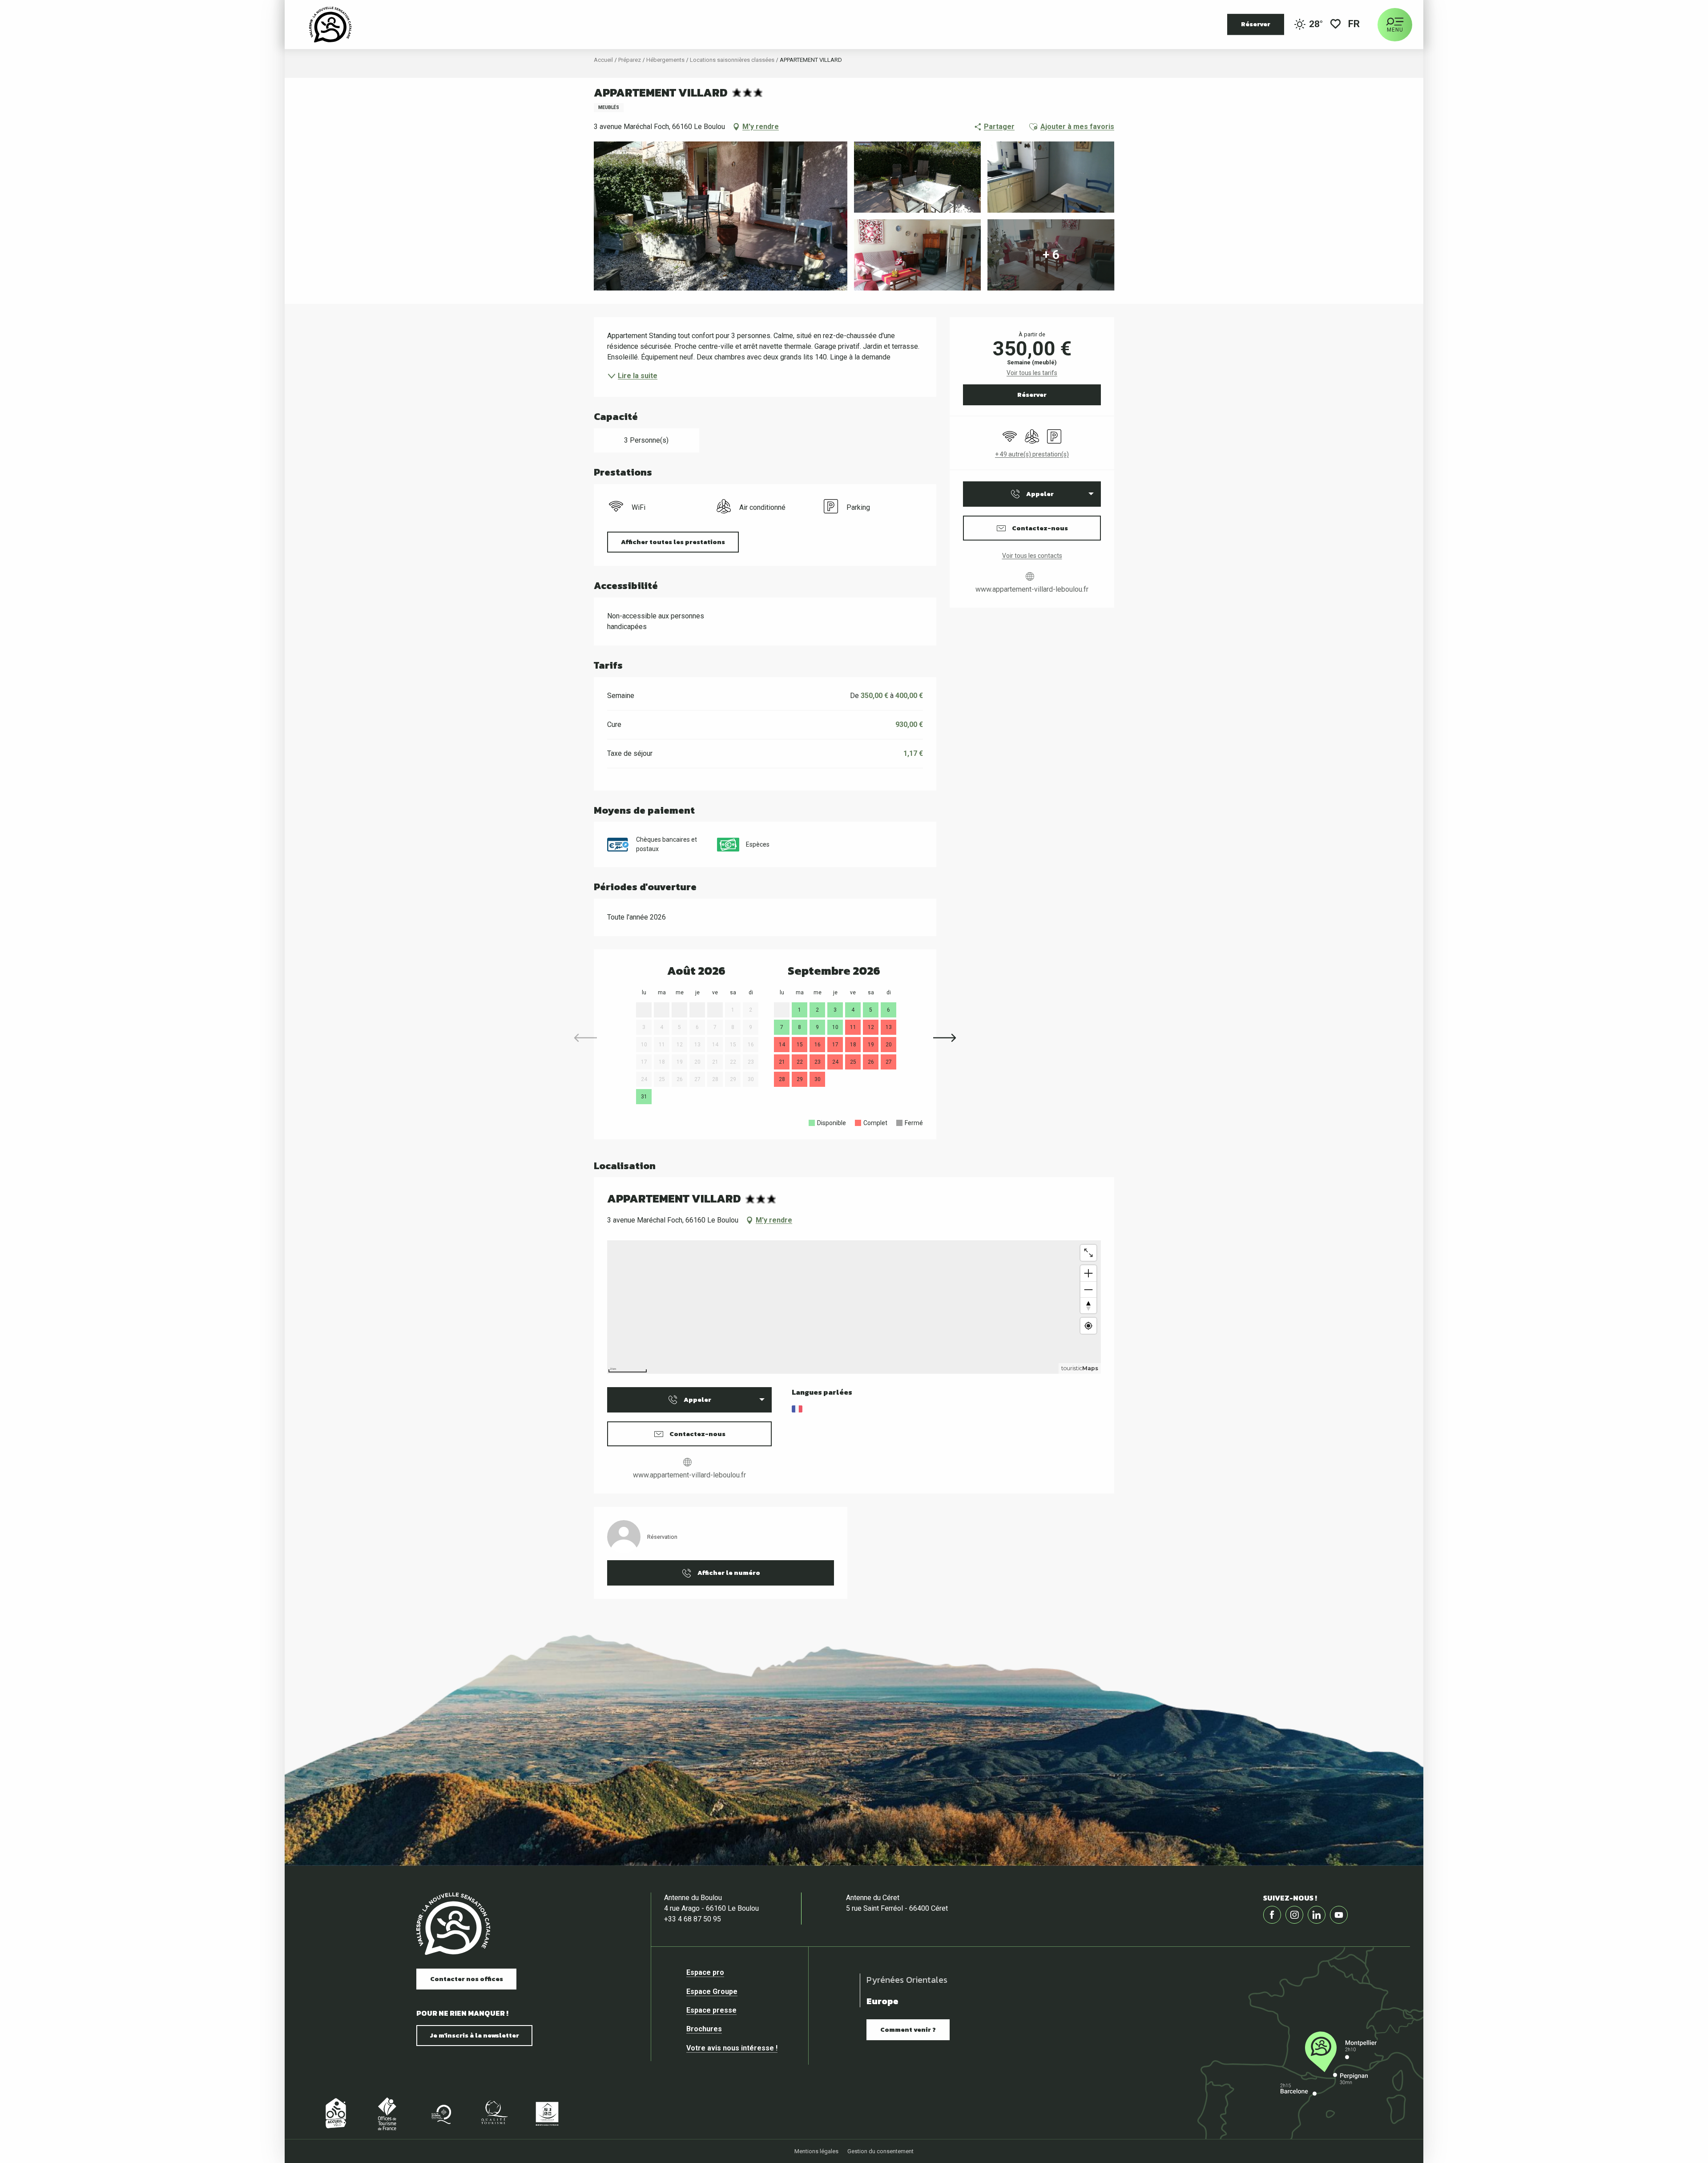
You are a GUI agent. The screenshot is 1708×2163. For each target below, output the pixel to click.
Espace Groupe (156, 1406)
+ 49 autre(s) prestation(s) (1032, 454)
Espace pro (150, 1387)
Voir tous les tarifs (1032, 373)
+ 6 (1051, 255)
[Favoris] (1335, 25)
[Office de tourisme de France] (387, 2113)
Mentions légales (816, 2151)
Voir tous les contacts (1032, 556)
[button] (1355, 25)
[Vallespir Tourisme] (330, 24)
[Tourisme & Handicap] (547, 2113)
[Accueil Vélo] (334, 2113)
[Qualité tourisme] (494, 2113)
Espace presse (156, 1425)
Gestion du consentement (880, 2151)
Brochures (149, 1443)
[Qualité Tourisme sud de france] (440, 2113)
